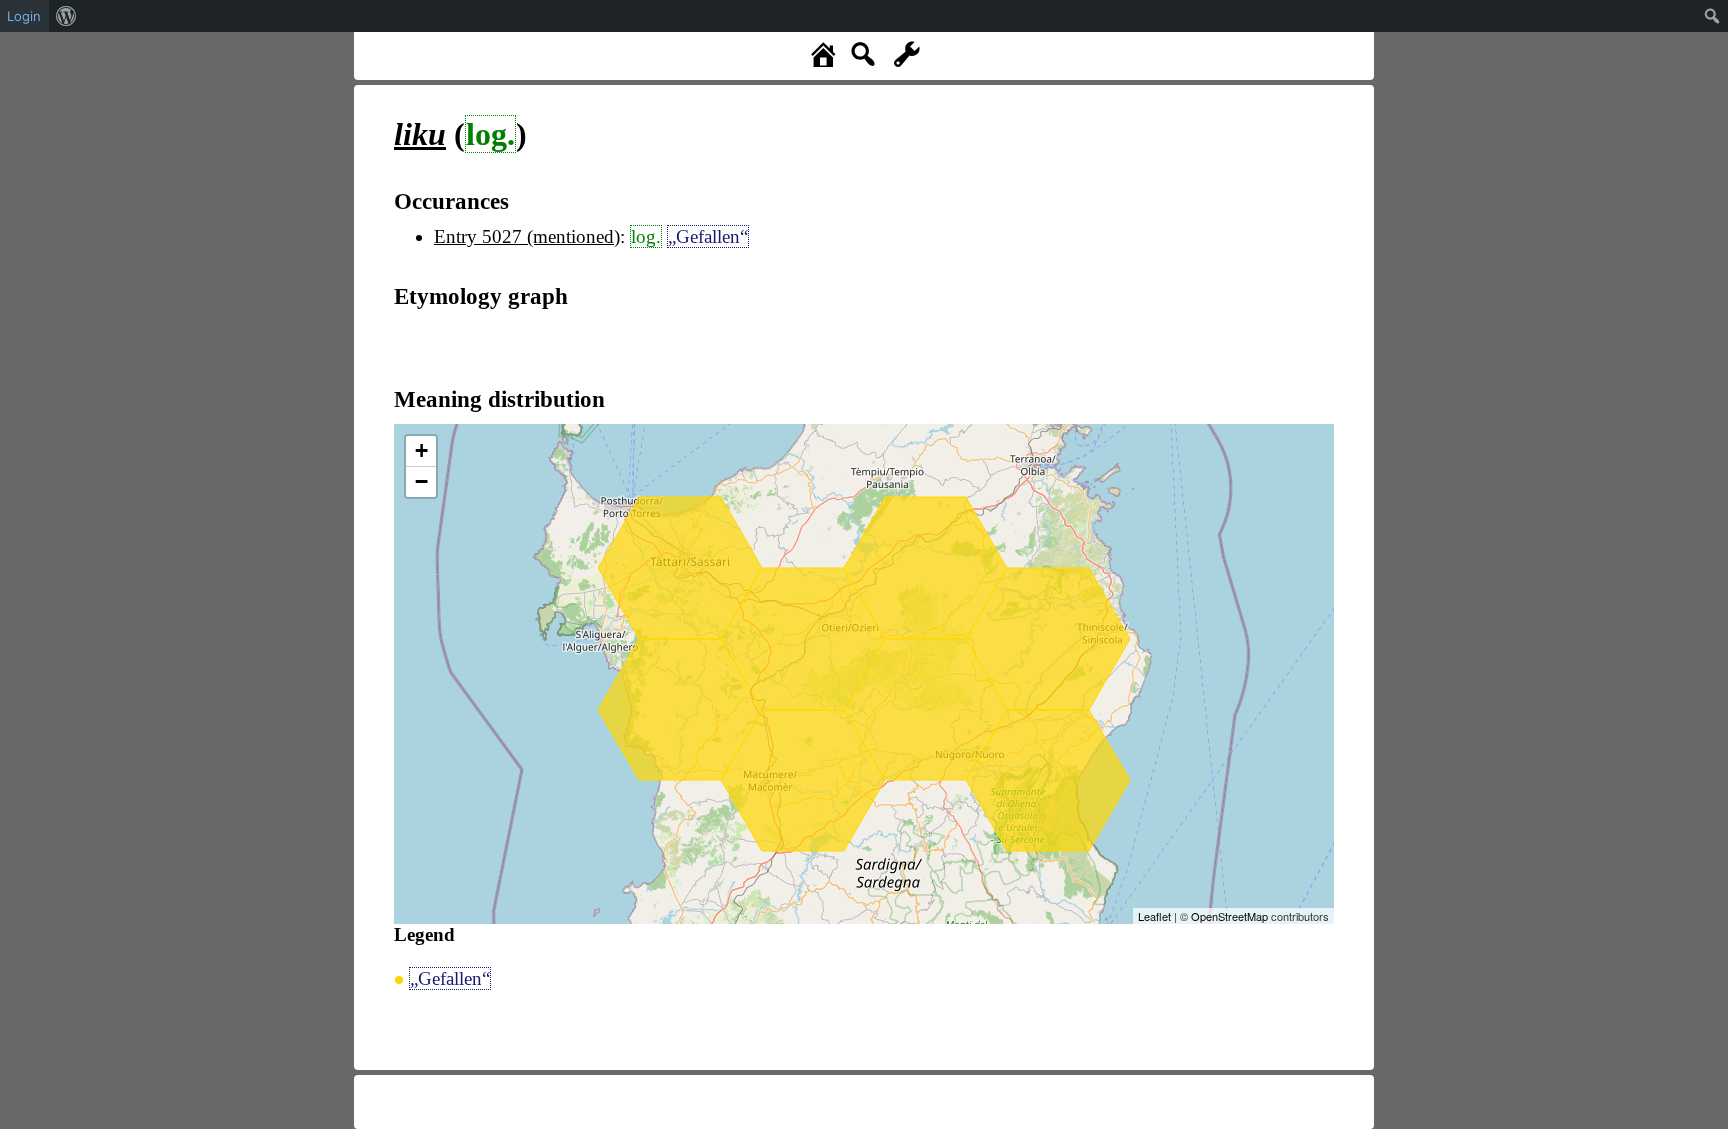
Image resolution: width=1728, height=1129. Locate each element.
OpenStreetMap (1229, 916)
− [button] (421, 481)
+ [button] (421, 450)
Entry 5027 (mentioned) (527, 236)
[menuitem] (66, 16)
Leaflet (1154, 916)
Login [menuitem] (24, 16)
